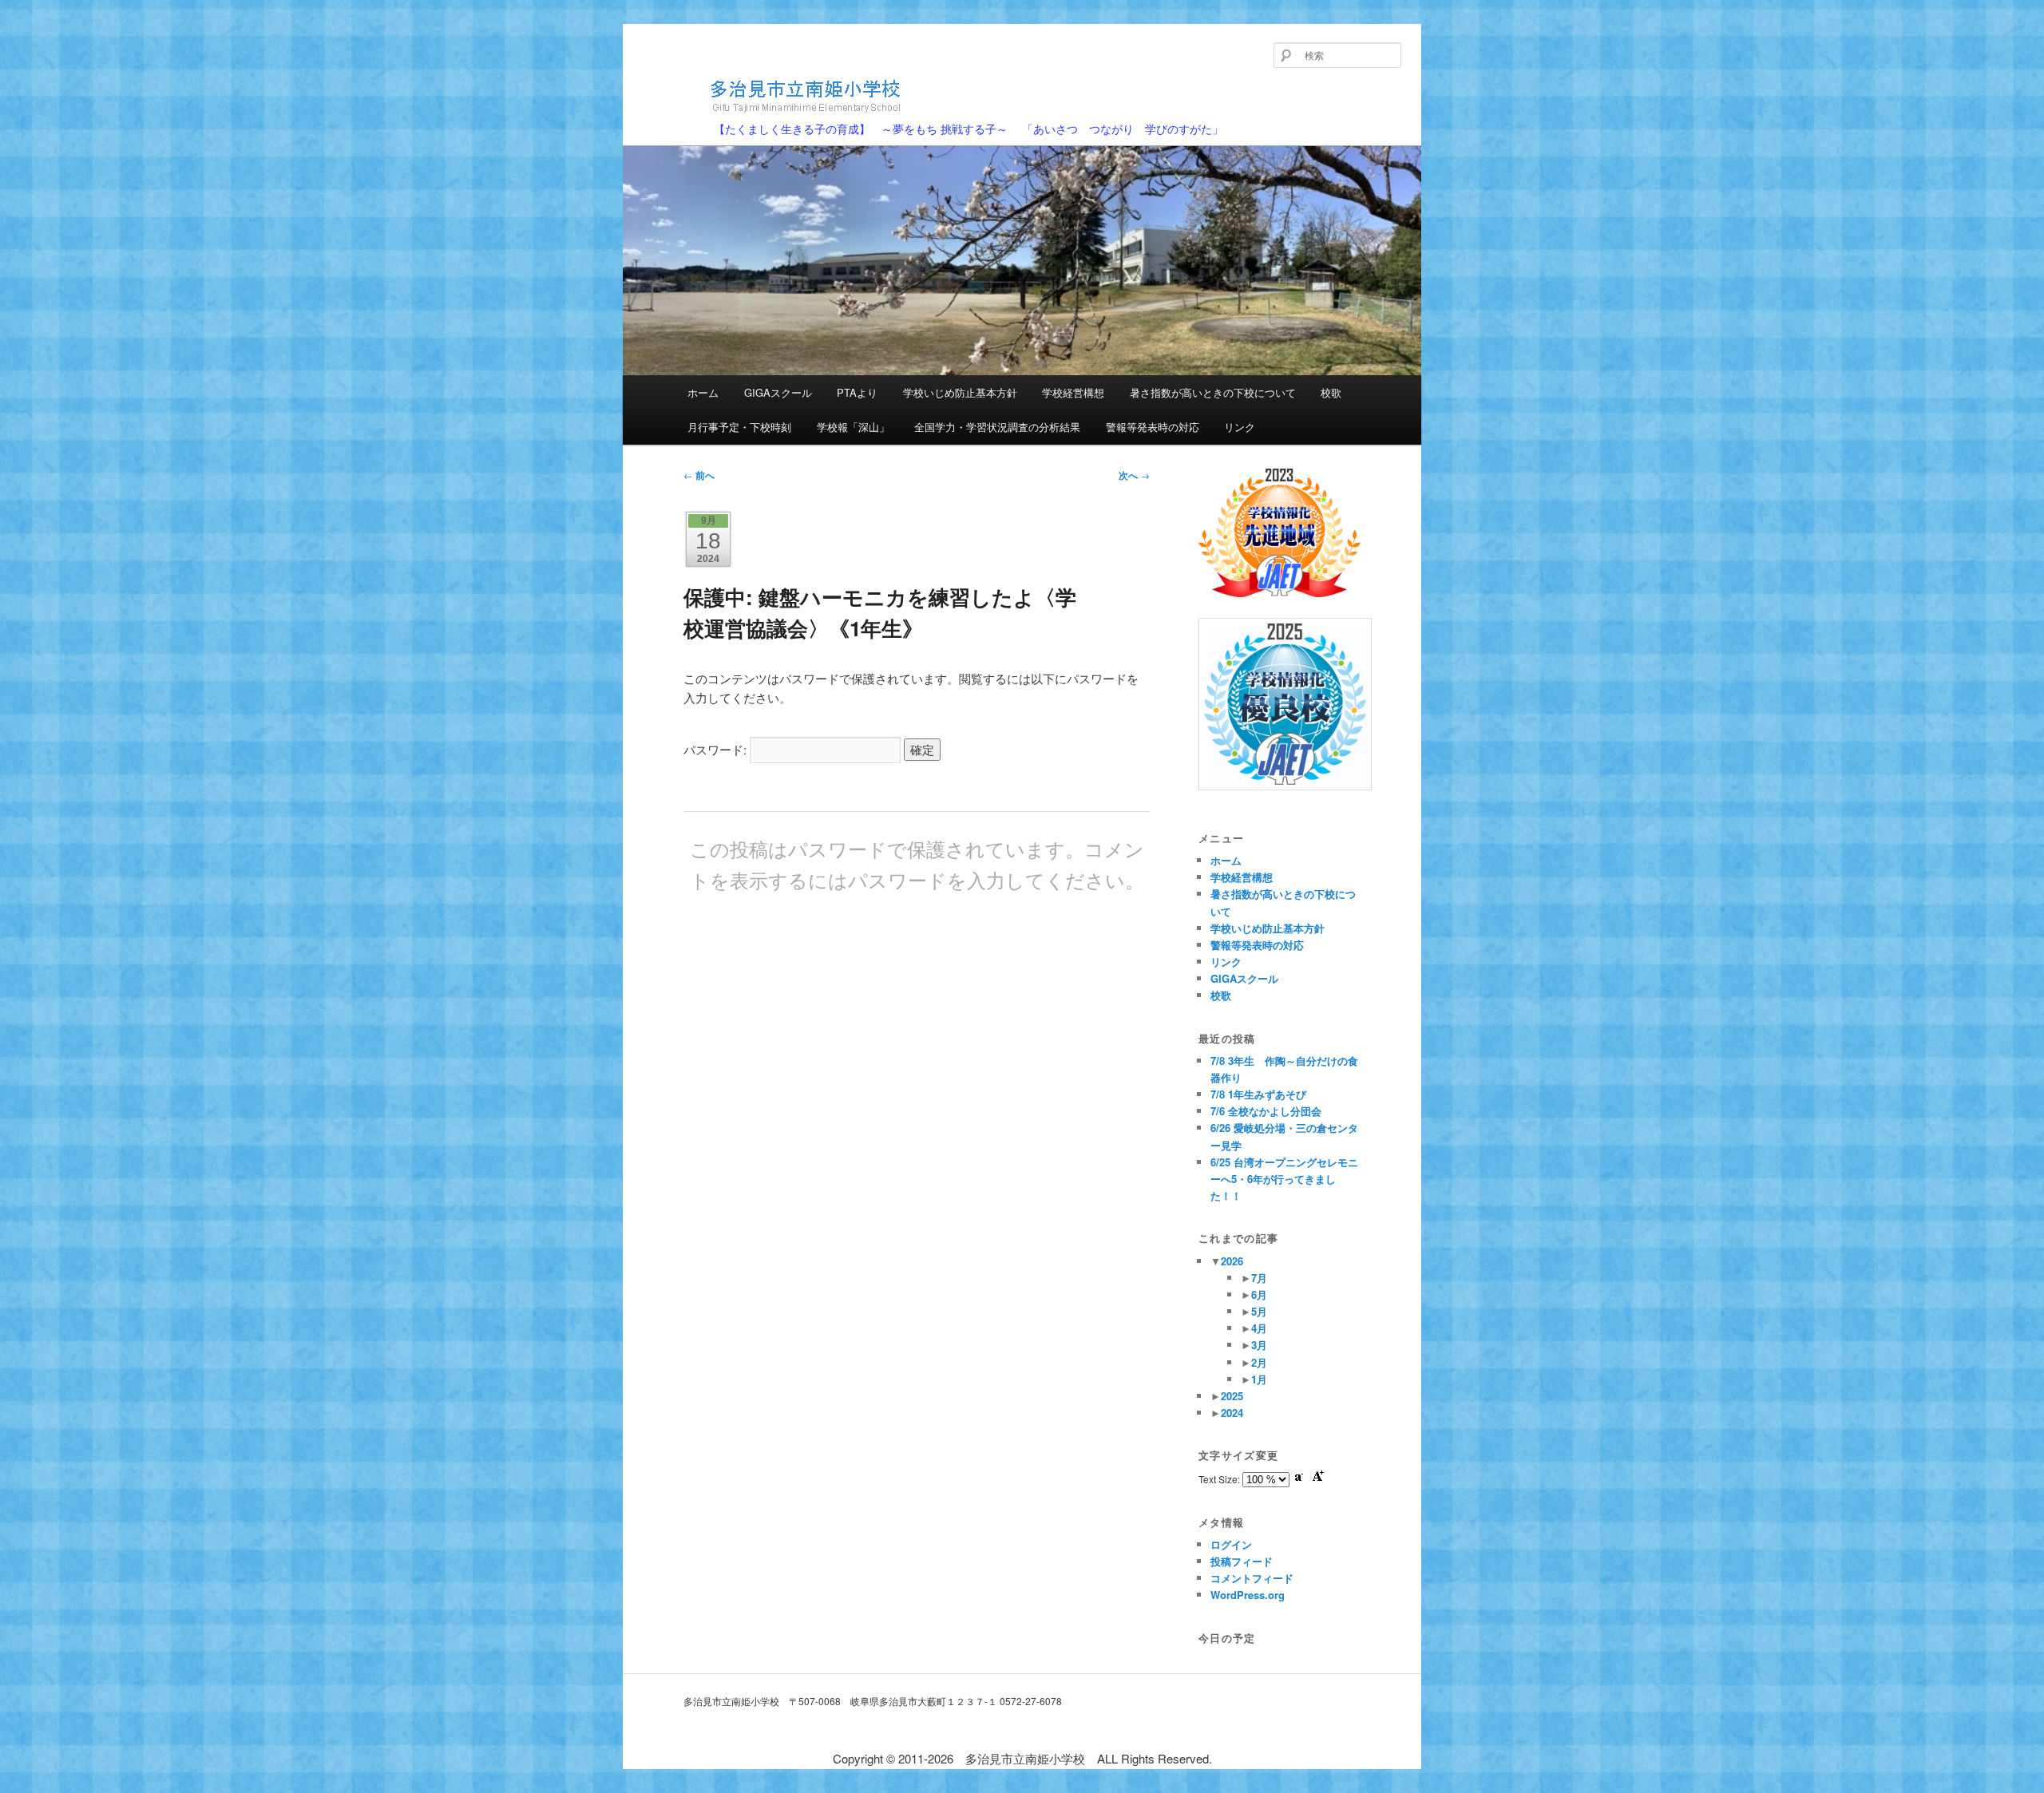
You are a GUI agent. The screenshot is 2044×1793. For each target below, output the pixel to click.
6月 (1259, 1294)
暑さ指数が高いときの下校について (1213, 392)
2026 (1232, 1261)
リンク (1240, 427)
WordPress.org (1248, 1595)
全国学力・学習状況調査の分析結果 (997, 427)
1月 (1259, 1379)
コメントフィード (1252, 1578)
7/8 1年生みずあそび (1258, 1094)
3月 (1259, 1345)
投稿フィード (1242, 1561)
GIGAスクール (778, 392)
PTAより (857, 392)
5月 (1259, 1311)
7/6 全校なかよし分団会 (1266, 1111)
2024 (1232, 1413)
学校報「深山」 (853, 427)
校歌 (1331, 392)
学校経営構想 (1073, 392)
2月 (1259, 1362)
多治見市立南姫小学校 (745, 121)
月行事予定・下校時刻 (739, 427)
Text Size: (1220, 1479)
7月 (1259, 1278)
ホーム (703, 392)
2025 (1232, 1396)
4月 (1259, 1328)
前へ (699, 475)
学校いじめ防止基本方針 (960, 392)
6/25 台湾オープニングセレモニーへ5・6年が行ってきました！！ (1284, 1179)
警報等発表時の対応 (1153, 427)
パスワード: (717, 749)
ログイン (1231, 1544)
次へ (1134, 475)
